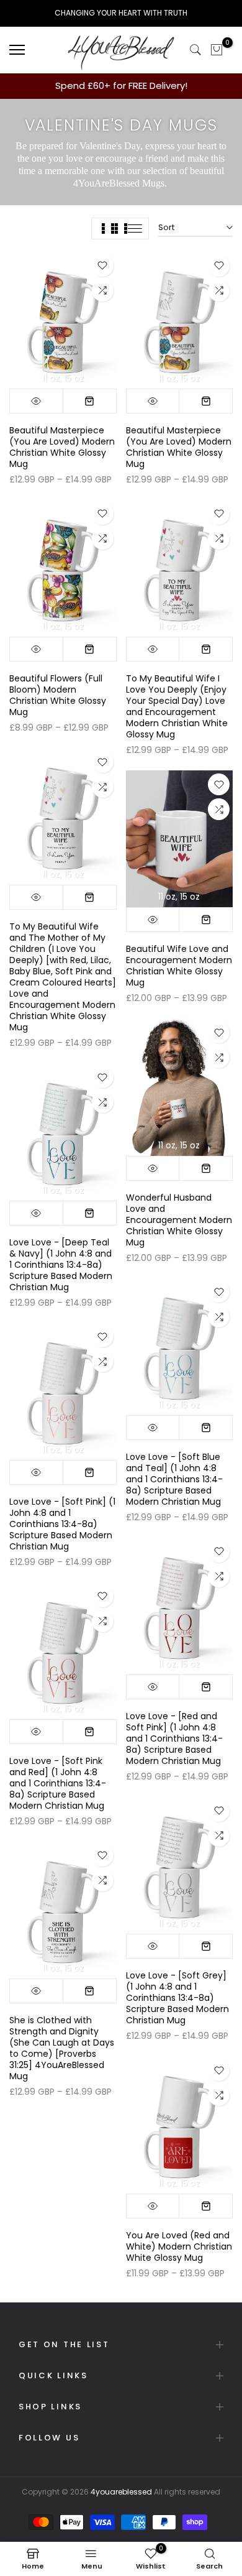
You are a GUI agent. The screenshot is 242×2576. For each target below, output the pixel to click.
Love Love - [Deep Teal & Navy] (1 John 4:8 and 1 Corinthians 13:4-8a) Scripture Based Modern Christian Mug (61, 1265)
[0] (217, 50)
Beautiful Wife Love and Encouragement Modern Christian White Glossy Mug (179, 966)
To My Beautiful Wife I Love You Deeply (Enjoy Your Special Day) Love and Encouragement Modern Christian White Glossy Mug (177, 706)
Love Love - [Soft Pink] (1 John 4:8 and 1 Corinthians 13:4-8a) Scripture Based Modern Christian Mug (62, 1524)
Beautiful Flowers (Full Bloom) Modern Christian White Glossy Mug (58, 695)
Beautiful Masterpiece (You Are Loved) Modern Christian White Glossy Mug (62, 447)
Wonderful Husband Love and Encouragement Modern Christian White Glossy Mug (179, 1220)
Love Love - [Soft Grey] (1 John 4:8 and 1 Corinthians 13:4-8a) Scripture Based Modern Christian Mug (177, 1998)
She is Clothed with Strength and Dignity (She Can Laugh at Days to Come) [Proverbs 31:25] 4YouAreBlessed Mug (62, 2048)
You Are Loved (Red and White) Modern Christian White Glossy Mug (179, 2246)
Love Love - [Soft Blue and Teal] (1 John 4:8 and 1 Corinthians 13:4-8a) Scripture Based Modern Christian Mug (174, 1479)
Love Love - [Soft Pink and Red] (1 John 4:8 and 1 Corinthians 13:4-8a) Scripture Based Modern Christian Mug (58, 1783)
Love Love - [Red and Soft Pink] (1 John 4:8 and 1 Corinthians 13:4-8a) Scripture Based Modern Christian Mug (174, 1738)
